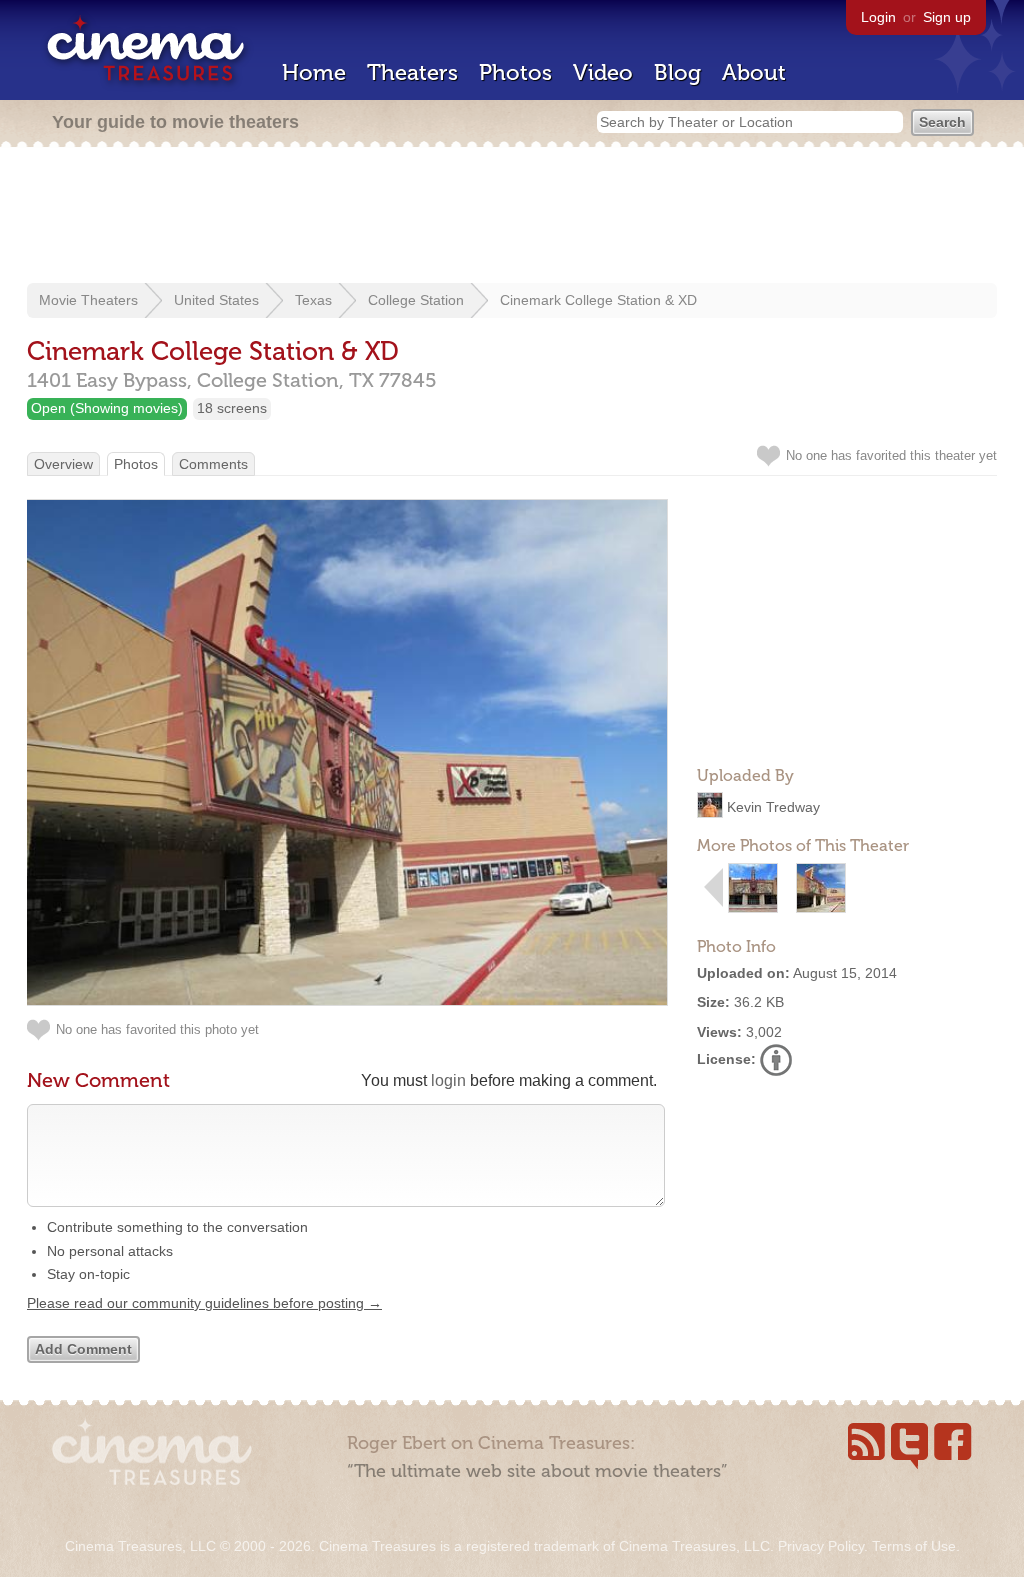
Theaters (412, 72)
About (754, 72)
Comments (213, 464)
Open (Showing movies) (107, 408)
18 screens (232, 408)
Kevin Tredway (773, 807)
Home (314, 72)
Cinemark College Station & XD (598, 300)
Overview (63, 464)
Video (603, 72)
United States (216, 300)
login (448, 1080)
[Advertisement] (512, 217)
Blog (677, 72)
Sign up (947, 17)
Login (878, 17)
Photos (515, 72)
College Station (416, 300)
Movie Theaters (88, 300)
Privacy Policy (821, 1546)
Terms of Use (914, 1546)
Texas (313, 300)
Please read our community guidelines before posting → (204, 1303)
